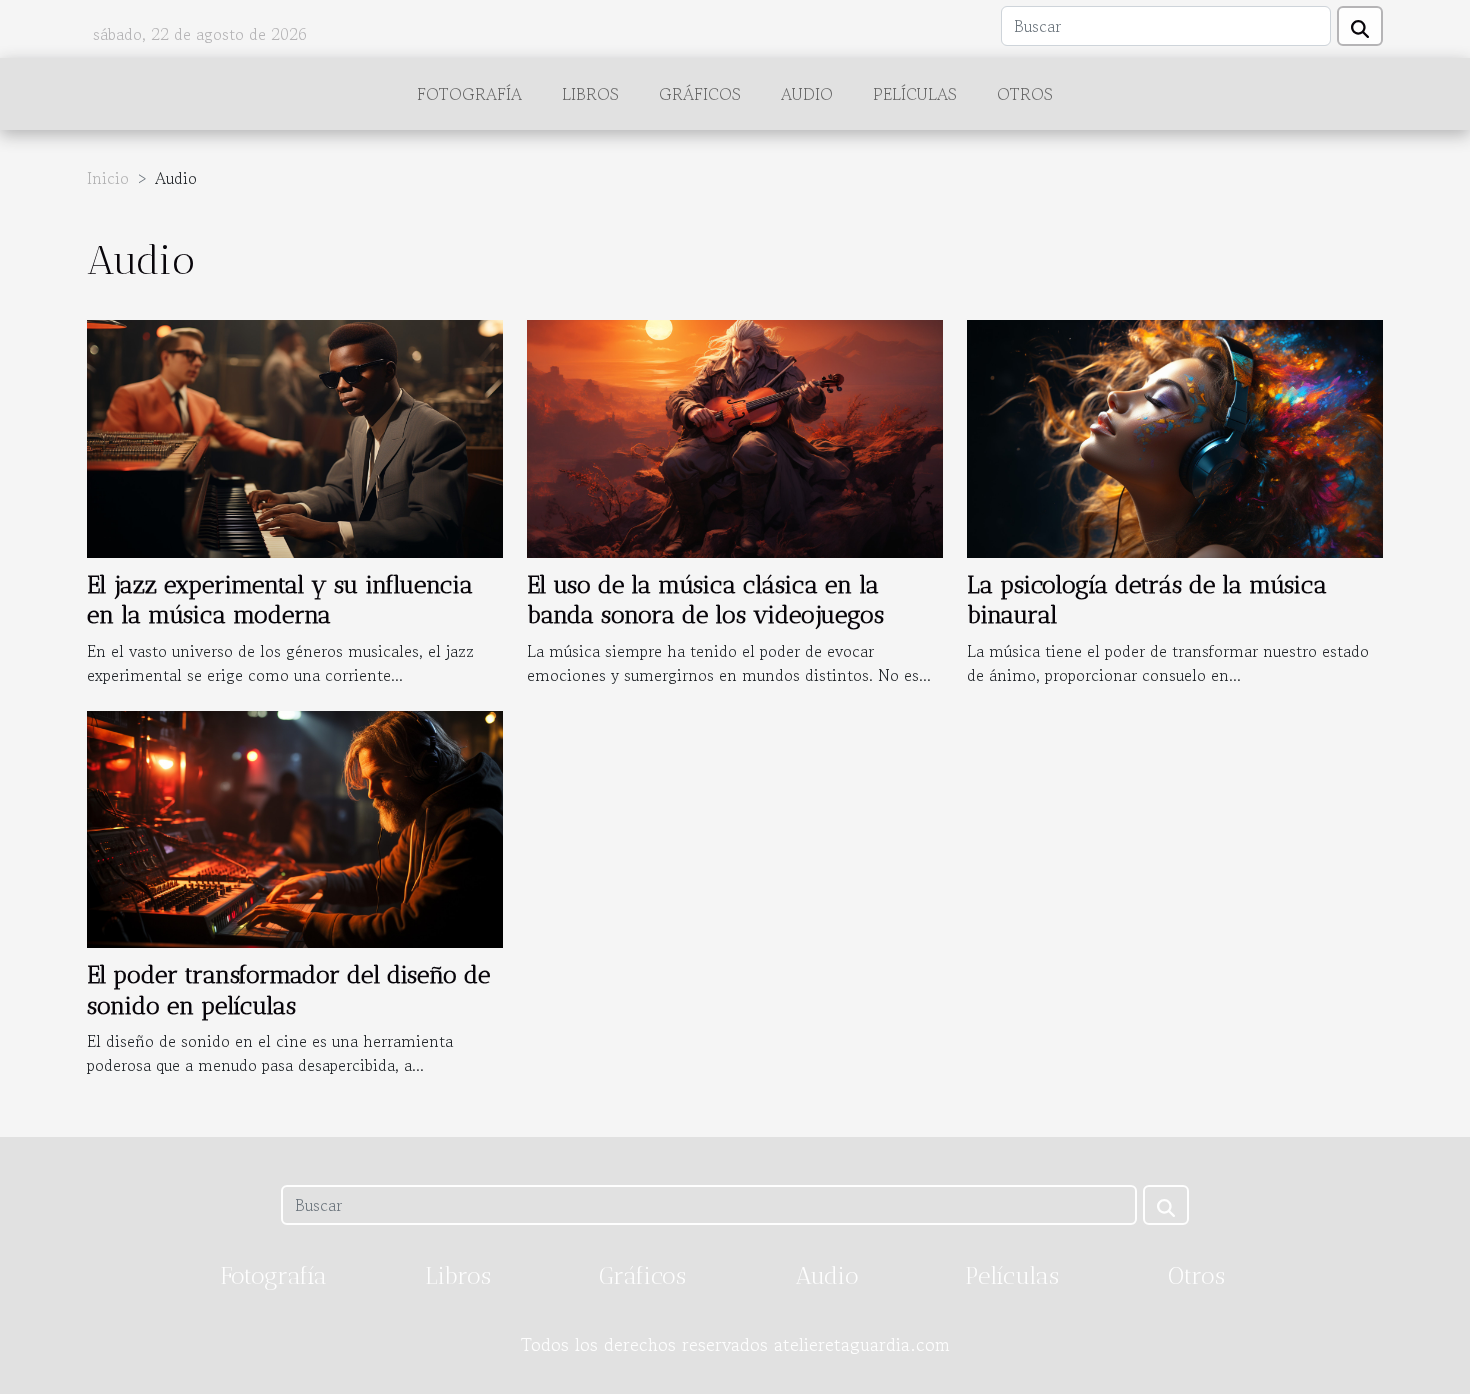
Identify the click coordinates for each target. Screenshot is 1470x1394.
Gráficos (700, 94)
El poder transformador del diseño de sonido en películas (288, 989)
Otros (1025, 94)
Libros (590, 94)
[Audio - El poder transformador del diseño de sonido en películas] (295, 827)
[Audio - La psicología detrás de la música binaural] (1175, 436)
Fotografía (469, 94)
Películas (915, 94)
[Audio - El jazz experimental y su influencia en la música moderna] (295, 436)
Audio (807, 94)
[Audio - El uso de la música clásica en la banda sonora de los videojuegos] (735, 436)
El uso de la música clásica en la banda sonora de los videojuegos (705, 599)
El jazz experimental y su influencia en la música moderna (280, 599)
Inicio (108, 178)
